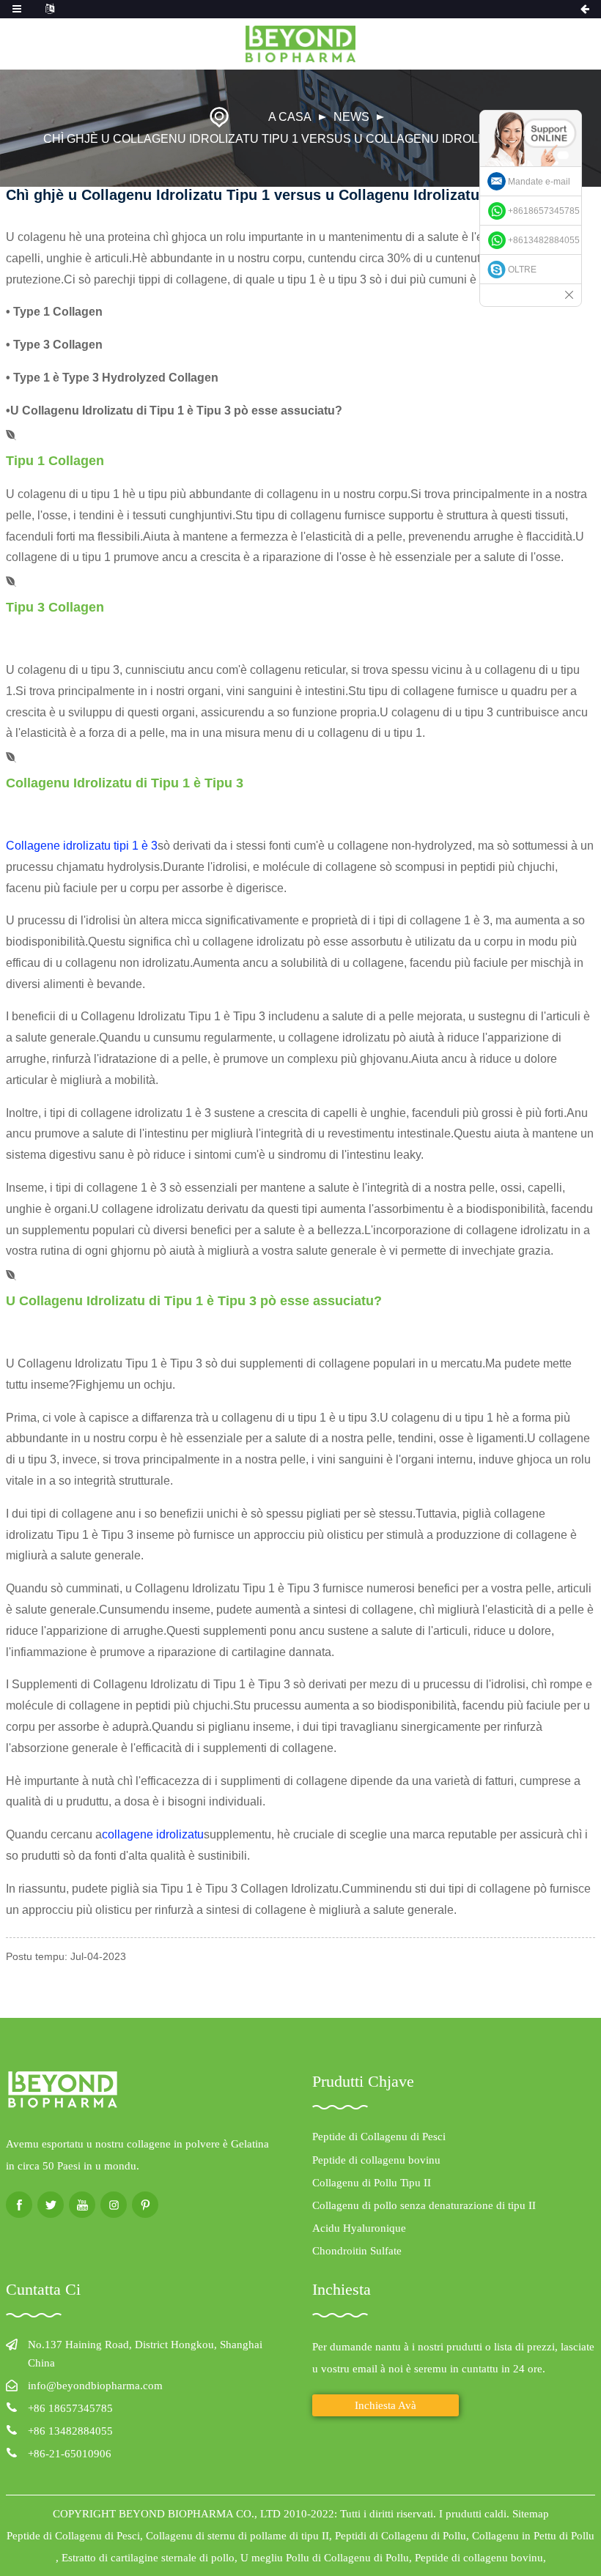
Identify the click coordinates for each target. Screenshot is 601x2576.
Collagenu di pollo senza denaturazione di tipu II (424, 2205)
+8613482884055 (544, 240)
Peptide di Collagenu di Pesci (379, 2137)
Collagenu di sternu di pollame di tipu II (237, 2536)
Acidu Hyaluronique (359, 2228)
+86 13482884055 (70, 2431)
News (351, 117)
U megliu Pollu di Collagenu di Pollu (325, 2558)
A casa (290, 117)
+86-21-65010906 (70, 2454)
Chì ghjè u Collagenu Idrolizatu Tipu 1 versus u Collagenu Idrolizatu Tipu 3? (300, 139)
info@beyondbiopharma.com (95, 2386)
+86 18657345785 (70, 2408)
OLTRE (522, 270)
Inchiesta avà (386, 2405)
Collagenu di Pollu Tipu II (372, 2183)
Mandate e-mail (539, 182)
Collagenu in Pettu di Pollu (533, 2536)
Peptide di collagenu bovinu (376, 2160)
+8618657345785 (544, 211)
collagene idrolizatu (153, 1834)
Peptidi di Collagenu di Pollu (401, 2536)
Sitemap (531, 2514)
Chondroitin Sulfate (357, 2251)
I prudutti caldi (473, 2514)
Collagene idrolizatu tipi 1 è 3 (82, 846)
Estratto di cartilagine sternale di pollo (148, 2558)
